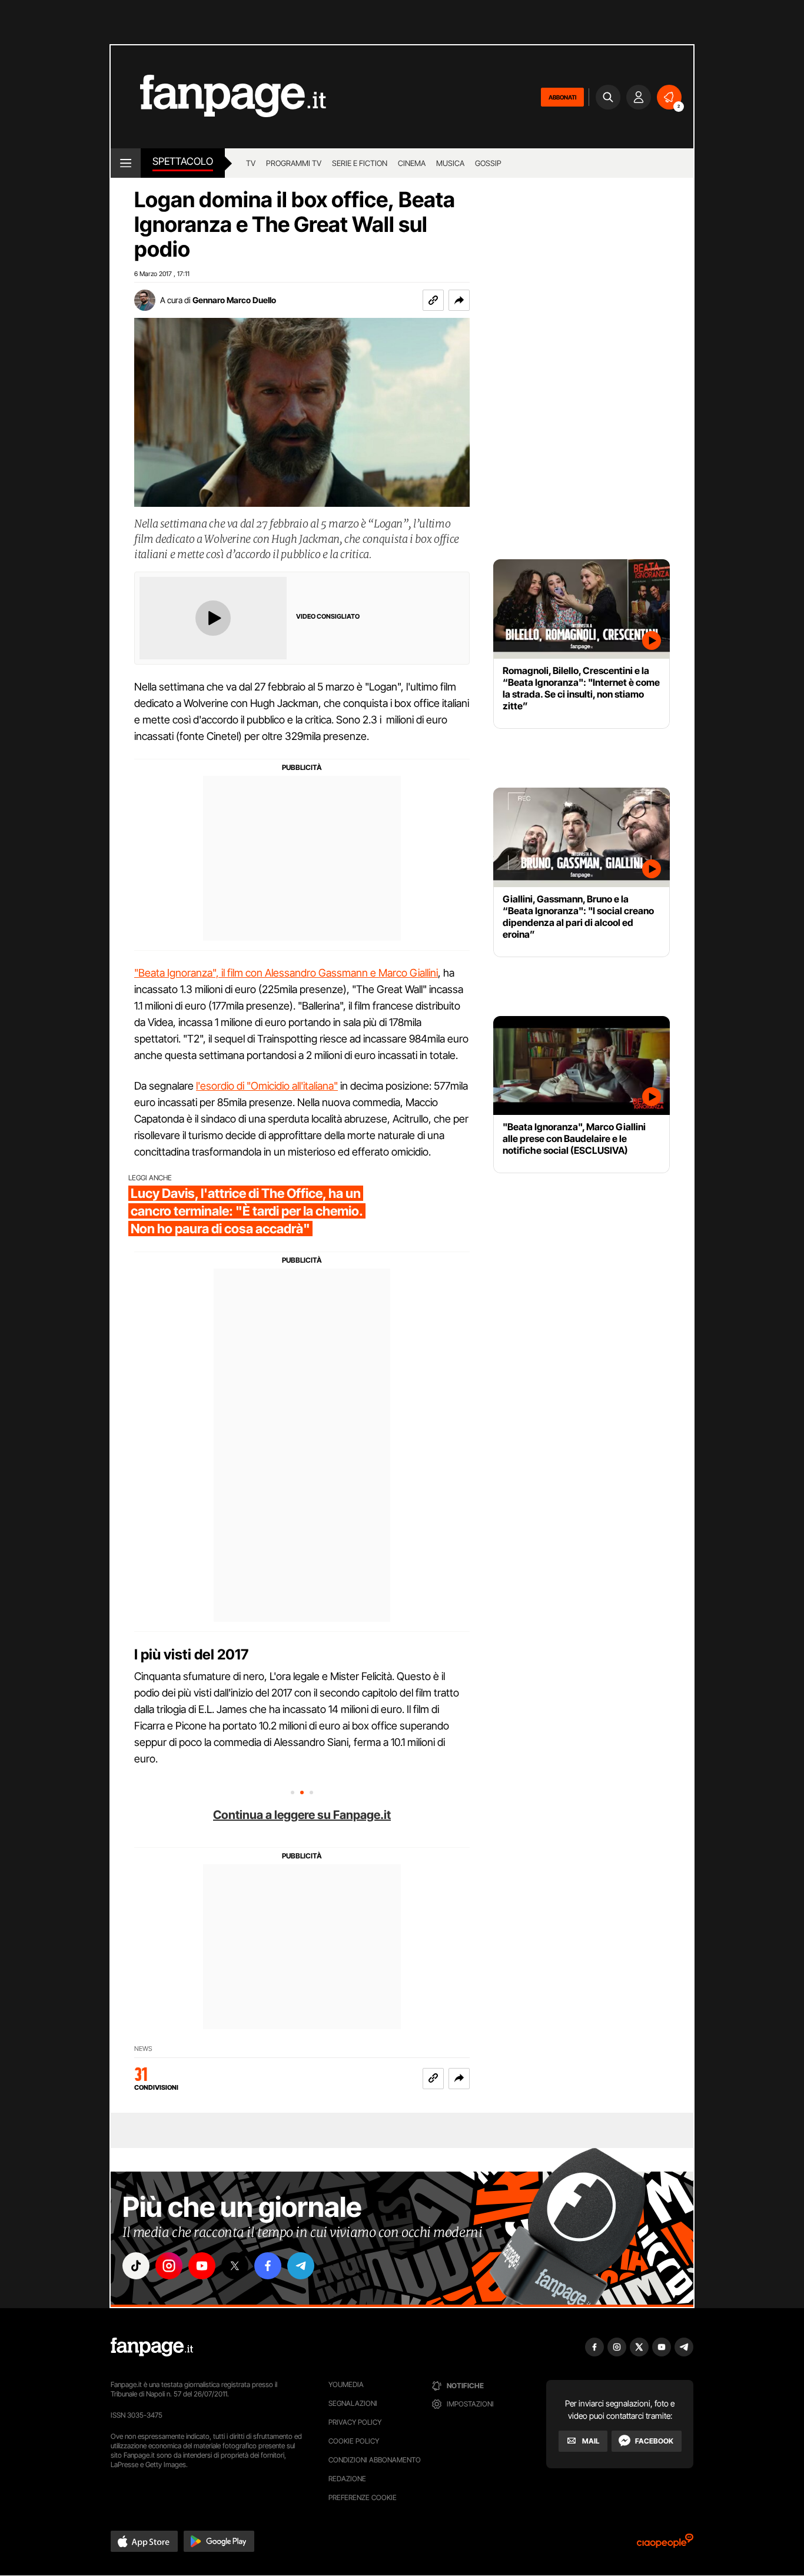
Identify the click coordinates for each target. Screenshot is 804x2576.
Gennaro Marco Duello (234, 300)
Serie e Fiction (360, 163)
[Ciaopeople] (665, 2545)
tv (251, 163)
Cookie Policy (354, 2441)
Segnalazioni (353, 2403)
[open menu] (126, 163)
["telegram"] (301, 2266)
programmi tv (294, 163)
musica (450, 163)
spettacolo (183, 161)
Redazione (347, 2479)
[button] (459, 300)
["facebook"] (268, 2266)
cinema (412, 163)
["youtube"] (202, 2266)
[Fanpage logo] (218, 97)
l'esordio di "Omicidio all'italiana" (267, 1086)
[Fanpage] (152, 2347)
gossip (488, 163)
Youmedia (346, 2384)
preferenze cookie (363, 2497)
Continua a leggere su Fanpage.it (302, 1815)
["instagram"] (169, 2266)
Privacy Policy (355, 2422)
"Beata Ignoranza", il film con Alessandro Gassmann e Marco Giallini (286, 973)
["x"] (235, 2266)
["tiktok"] (136, 2266)
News (143, 2049)
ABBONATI (562, 97)
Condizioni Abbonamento (375, 2460)
